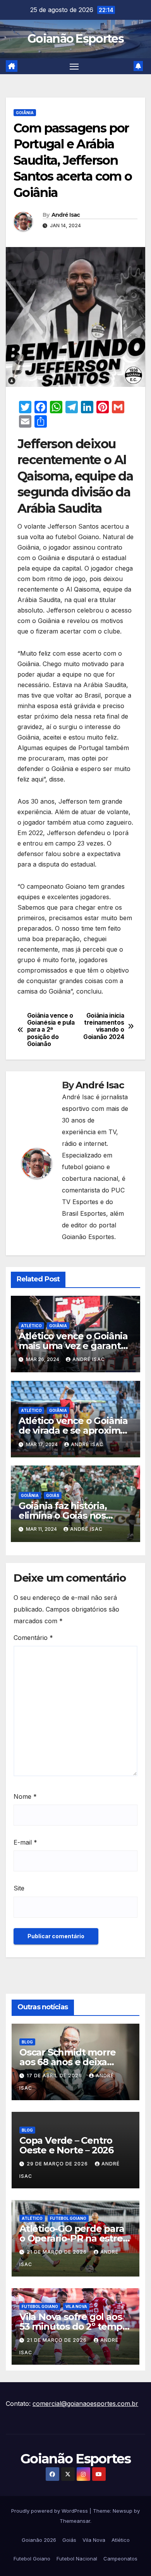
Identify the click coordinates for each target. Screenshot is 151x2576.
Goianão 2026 (39, 2540)
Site (19, 1888)
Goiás (53, 1495)
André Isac (66, 215)
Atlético (31, 1326)
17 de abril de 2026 (55, 2076)
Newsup (123, 2511)
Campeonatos (120, 2559)
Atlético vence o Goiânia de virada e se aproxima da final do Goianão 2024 (75, 1430)
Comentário (33, 1638)
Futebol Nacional (77, 2559)
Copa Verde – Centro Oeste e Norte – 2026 (66, 2145)
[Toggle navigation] (74, 66)
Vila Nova (76, 2306)
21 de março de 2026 (57, 2252)
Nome (25, 1796)
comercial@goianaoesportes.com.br (85, 2404)
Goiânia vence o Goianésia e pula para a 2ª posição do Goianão (51, 1030)
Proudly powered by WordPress (50, 2511)
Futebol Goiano (68, 2218)
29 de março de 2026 (58, 2164)
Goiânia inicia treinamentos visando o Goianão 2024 (104, 1026)
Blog (27, 2042)
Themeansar (75, 2521)
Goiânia (25, 113)
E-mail (25, 1842)
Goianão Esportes (75, 39)
